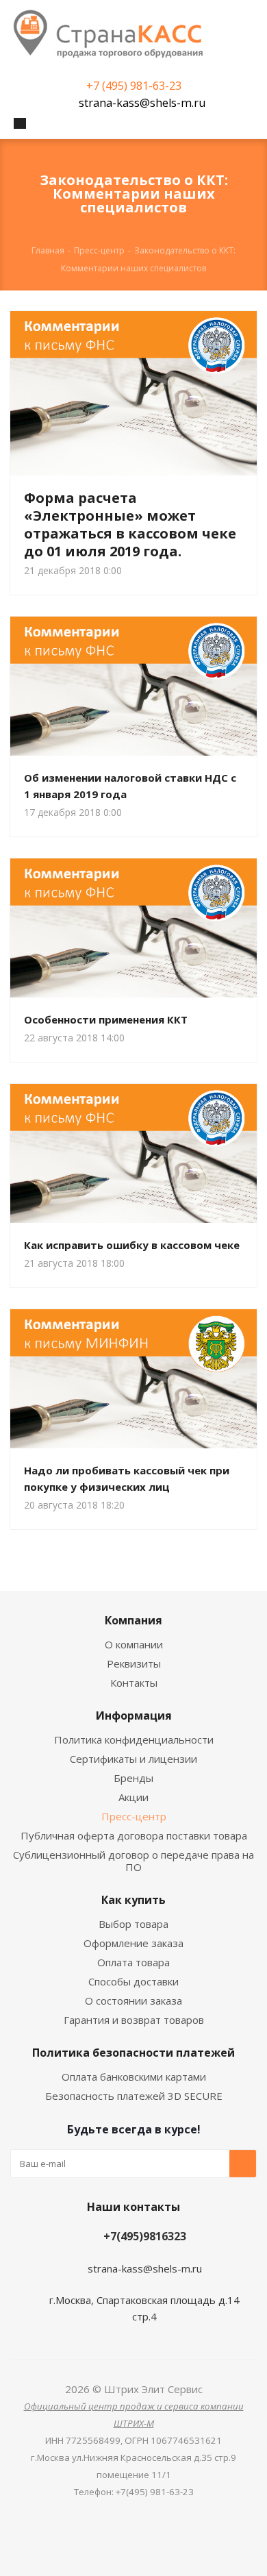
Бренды (133, 1778)
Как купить (133, 1900)
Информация (134, 1716)
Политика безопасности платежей (133, 2053)
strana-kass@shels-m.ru (142, 103)
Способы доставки (133, 1981)
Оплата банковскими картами (134, 2077)
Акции (133, 1797)
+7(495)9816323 (145, 2236)
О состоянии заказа (133, 2001)
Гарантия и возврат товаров (134, 2020)
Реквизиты (134, 1663)
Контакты (134, 1683)
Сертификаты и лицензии (133, 1759)
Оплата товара (133, 1962)
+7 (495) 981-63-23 (134, 86)
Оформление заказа (133, 1943)
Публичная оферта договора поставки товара (134, 1835)
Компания (133, 1620)
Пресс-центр (134, 1816)
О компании (134, 1644)
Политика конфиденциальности (134, 1739)
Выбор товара (133, 1924)
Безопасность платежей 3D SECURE (134, 2096)
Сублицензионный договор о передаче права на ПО (133, 1861)
